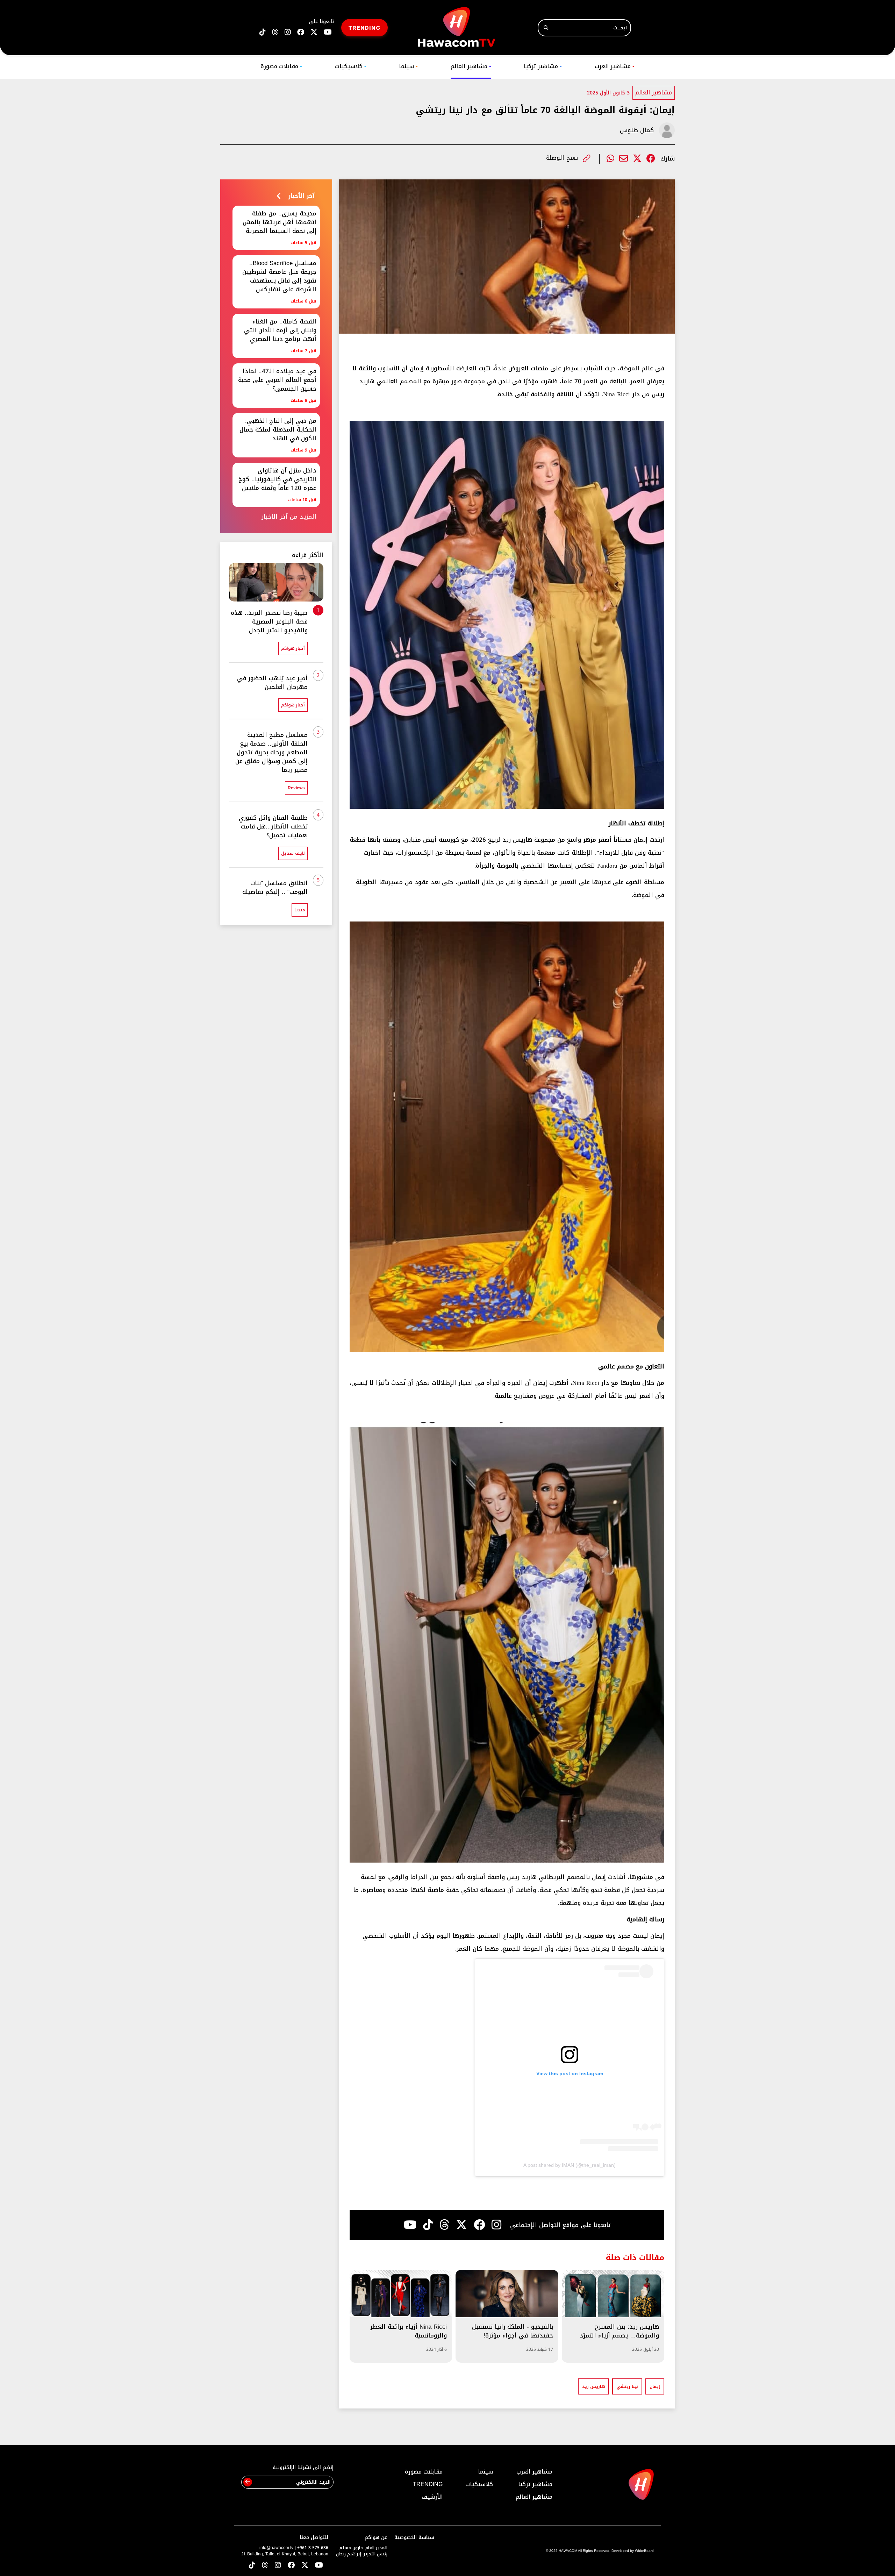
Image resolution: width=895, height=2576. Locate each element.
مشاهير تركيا (543, 66)
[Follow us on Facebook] (301, 32)
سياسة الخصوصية (414, 2537)
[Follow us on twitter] (314, 32)
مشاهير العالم (471, 66)
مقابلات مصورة (281, 66)
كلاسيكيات (351, 66)
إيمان (655, 2386)
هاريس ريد (593, 2386)
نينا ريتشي (627, 2386)
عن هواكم (376, 2537)
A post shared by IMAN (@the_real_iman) (570, 2165)
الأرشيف (432, 2497)
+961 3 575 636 (313, 2548)
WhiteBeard (644, 2551)
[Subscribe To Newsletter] (248, 2482)
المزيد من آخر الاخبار (289, 517)
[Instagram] (496, 2225)
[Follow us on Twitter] (305, 2566)
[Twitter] (637, 159)
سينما (408, 66)
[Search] (546, 28)
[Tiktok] (428, 2225)
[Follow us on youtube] (328, 32)
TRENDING (364, 27)
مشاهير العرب (615, 66)
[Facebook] (651, 159)
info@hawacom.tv (276, 2548)
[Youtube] (410, 2225)
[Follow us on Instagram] (288, 32)
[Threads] (275, 32)
